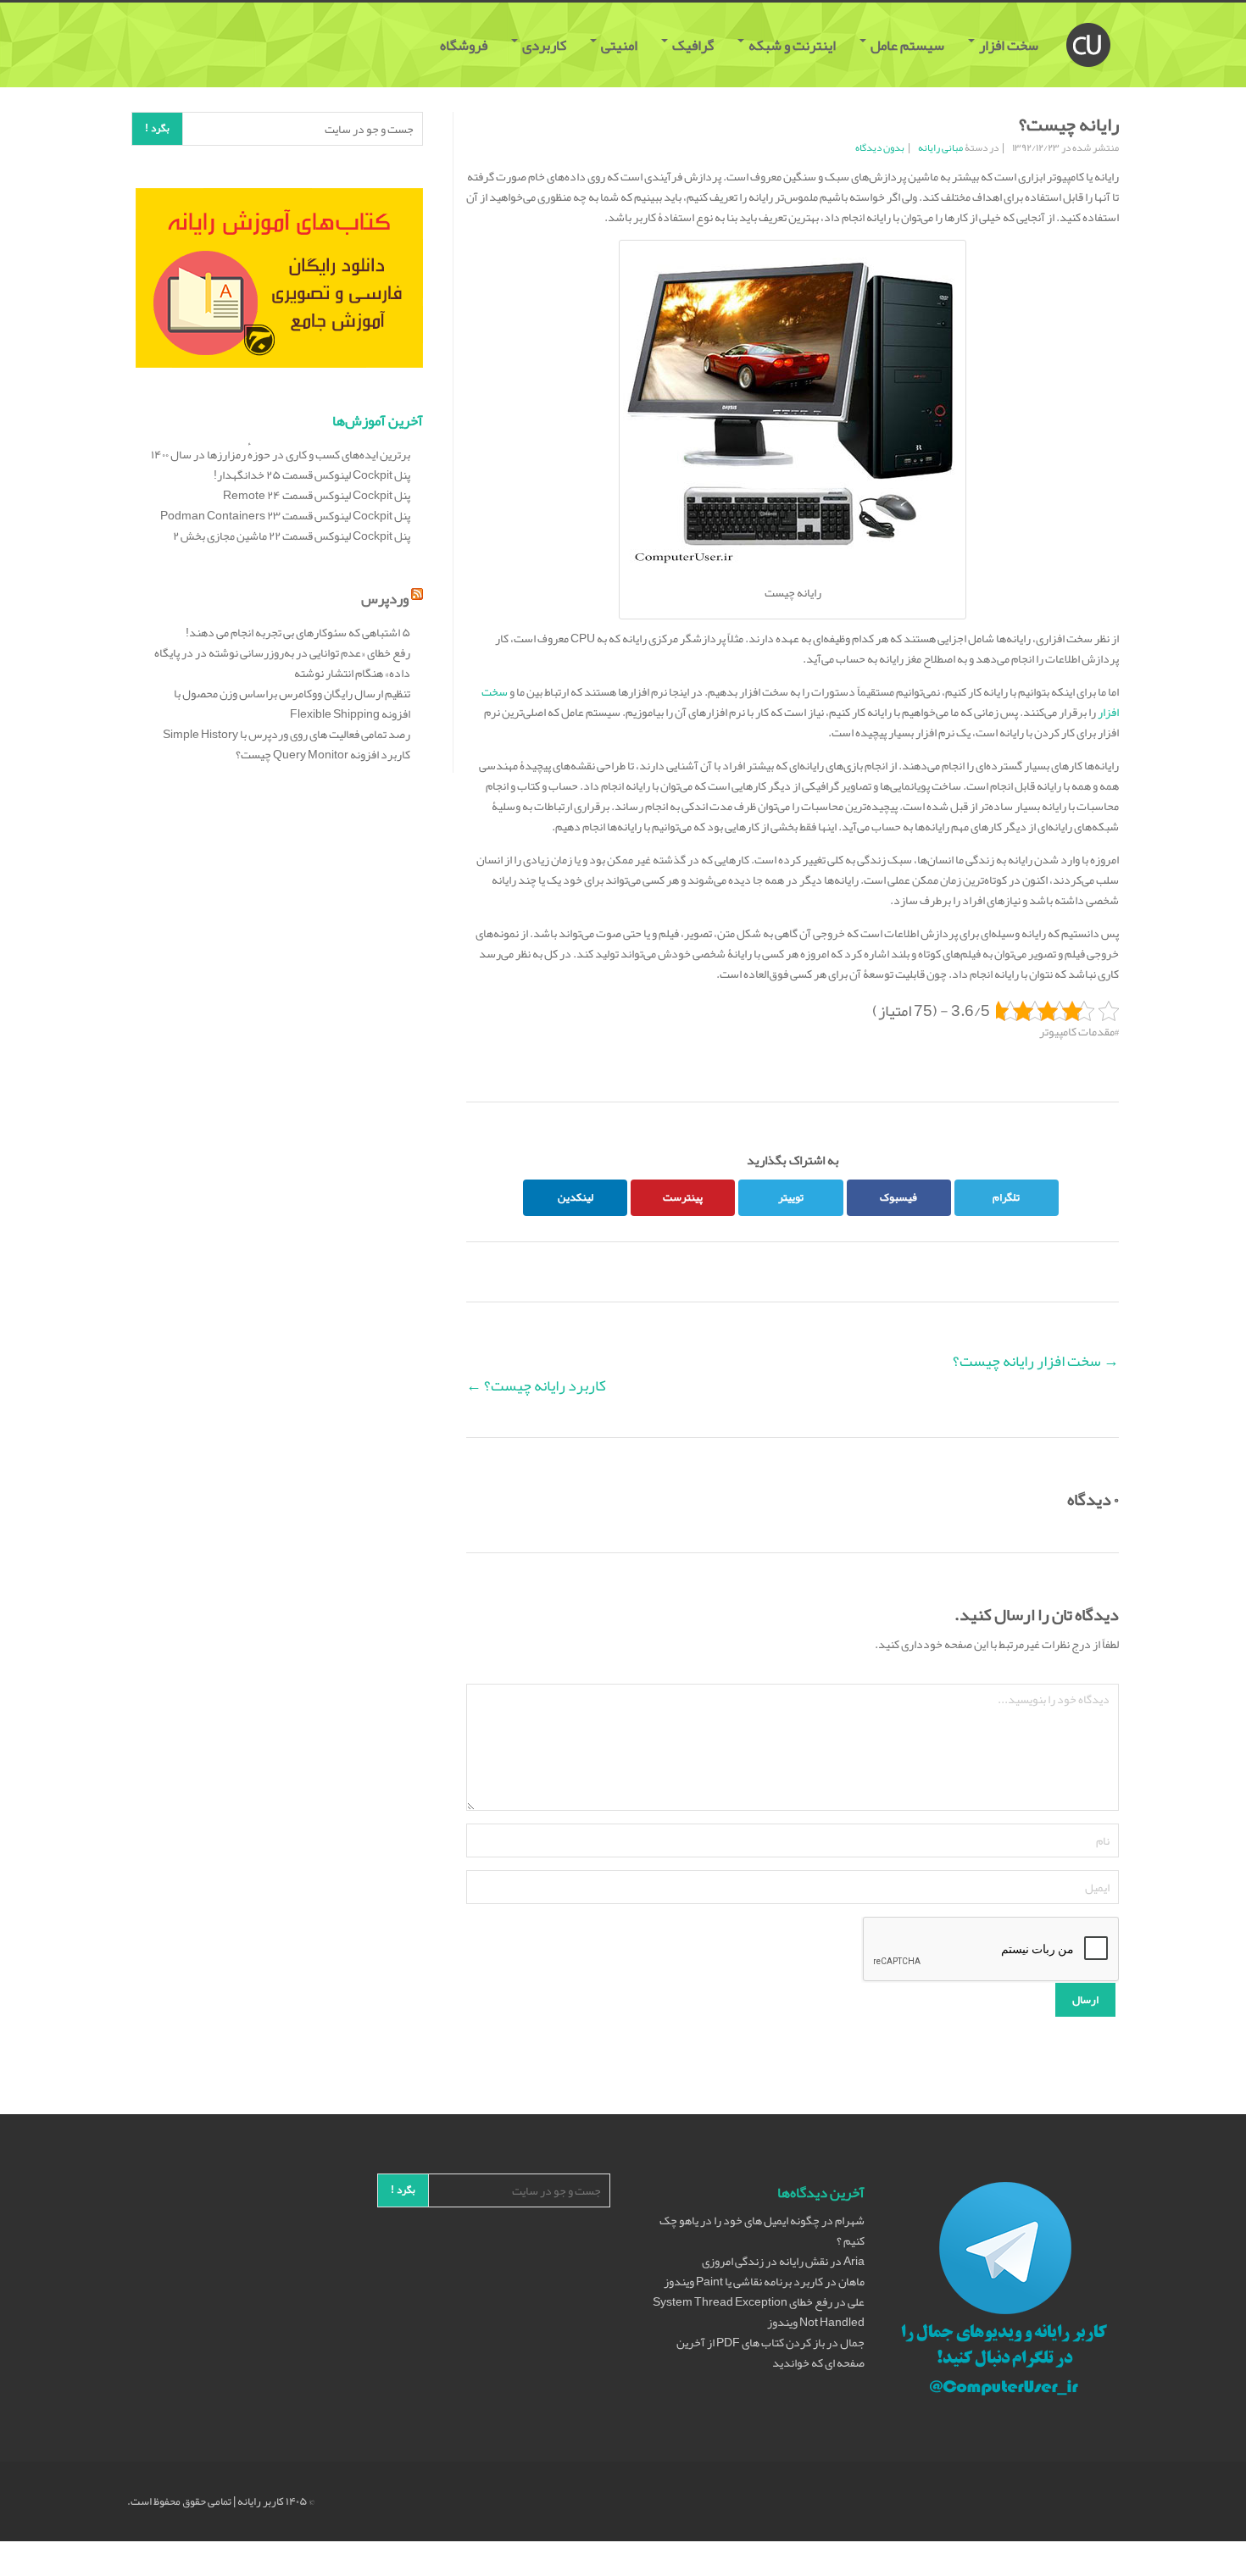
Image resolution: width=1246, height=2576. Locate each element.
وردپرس (385, 598)
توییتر (791, 1197)
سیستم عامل (907, 45)
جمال (852, 2342)
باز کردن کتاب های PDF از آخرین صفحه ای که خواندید (770, 2352)
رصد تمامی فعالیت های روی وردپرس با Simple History (286, 734)
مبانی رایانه (940, 147)
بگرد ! (157, 128)
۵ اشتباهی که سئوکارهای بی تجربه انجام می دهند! (298, 632)
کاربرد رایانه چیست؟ (536, 1385)
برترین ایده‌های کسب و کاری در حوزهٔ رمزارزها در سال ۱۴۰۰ (281, 454)
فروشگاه (465, 45)
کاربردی (544, 45)
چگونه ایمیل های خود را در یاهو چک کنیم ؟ (762, 2230)
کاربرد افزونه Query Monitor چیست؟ (323, 754)
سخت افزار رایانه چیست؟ (1036, 1361)
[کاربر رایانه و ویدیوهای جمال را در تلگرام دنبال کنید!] (1004, 2291)
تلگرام (1006, 1197)
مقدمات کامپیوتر (1077, 1031)
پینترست (683, 1197)
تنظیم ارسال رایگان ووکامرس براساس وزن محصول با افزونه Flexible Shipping (292, 703)
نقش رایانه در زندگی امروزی (765, 2261)
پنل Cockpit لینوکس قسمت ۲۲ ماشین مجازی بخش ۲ (292, 536)
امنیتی (619, 45)
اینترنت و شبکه (792, 45)
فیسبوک (898, 1197)
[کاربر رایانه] (1088, 24)
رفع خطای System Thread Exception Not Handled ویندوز (759, 2312)
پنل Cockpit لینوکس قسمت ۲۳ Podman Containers (285, 515)
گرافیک (693, 45)
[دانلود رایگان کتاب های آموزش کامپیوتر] (279, 281)
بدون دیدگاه (880, 147)
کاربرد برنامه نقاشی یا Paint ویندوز (743, 2281)
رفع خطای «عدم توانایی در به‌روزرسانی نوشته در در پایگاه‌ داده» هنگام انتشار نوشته (282, 663)
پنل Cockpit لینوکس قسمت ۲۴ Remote (317, 495)
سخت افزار (1009, 45)
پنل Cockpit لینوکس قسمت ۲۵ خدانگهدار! (312, 475)
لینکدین (576, 1197)
